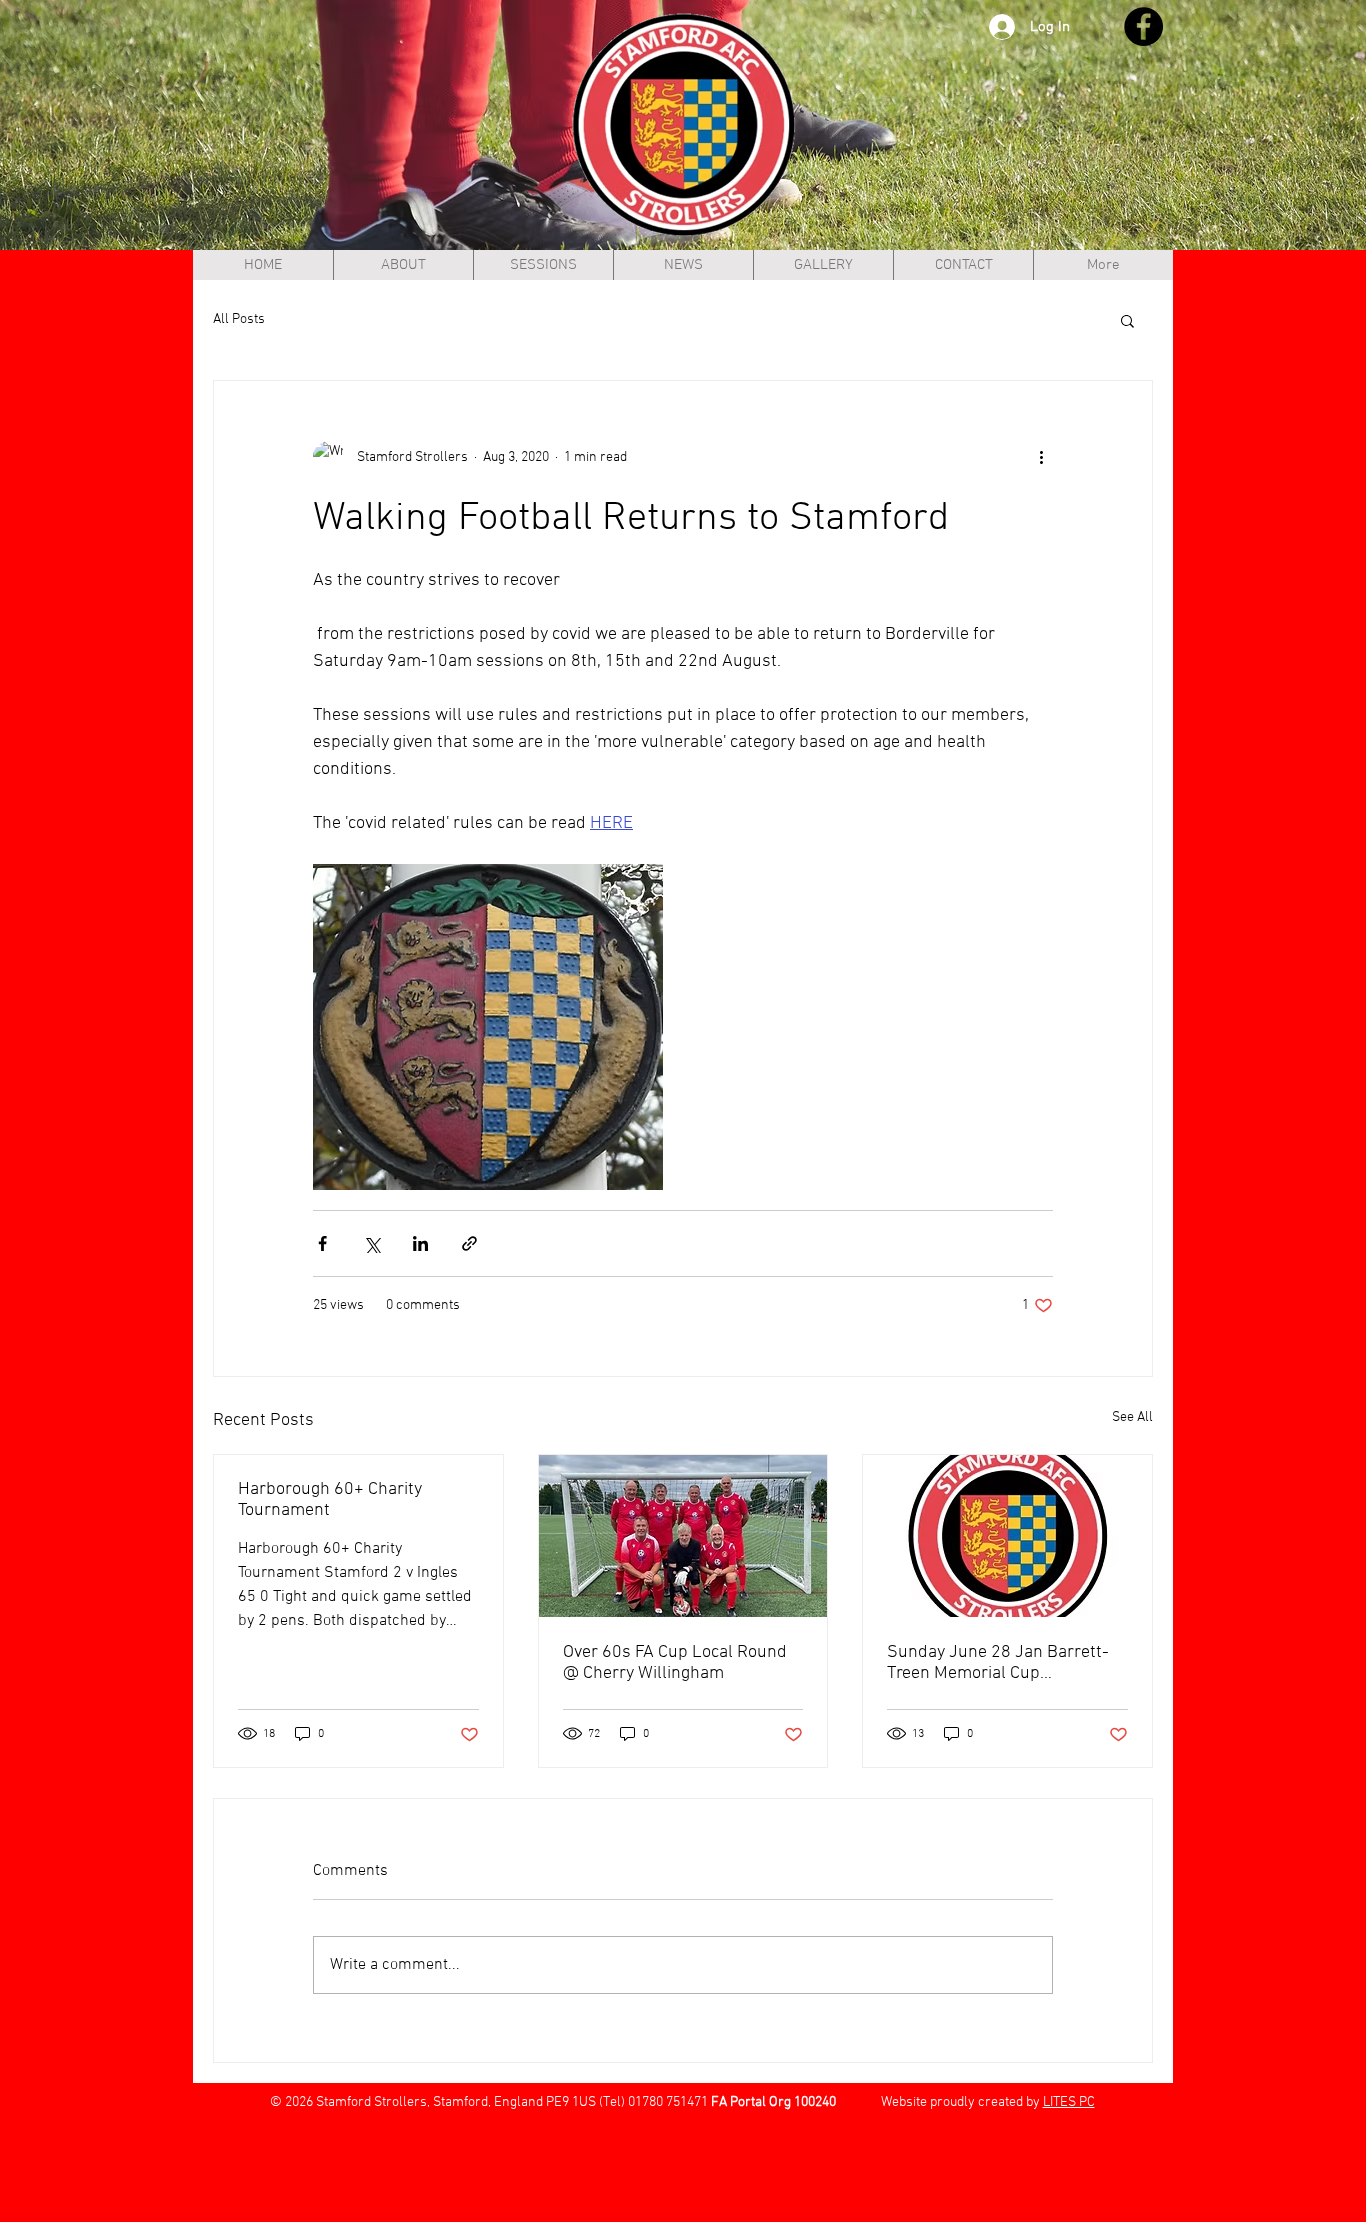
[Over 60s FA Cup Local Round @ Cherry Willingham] (683, 1536)
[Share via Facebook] (322, 1243)
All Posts (239, 319)
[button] (1127, 320)
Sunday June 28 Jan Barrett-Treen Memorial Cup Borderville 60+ (998, 1663)
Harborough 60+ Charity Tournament (330, 1500)
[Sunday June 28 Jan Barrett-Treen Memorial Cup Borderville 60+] (1007, 1536)
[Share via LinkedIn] (420, 1243)
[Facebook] (1143, 26)
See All (1132, 1417)
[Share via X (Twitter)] (371, 1243)
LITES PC (1069, 2102)
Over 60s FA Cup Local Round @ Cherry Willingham (675, 1663)
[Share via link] (469, 1243)
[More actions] (1041, 457)
